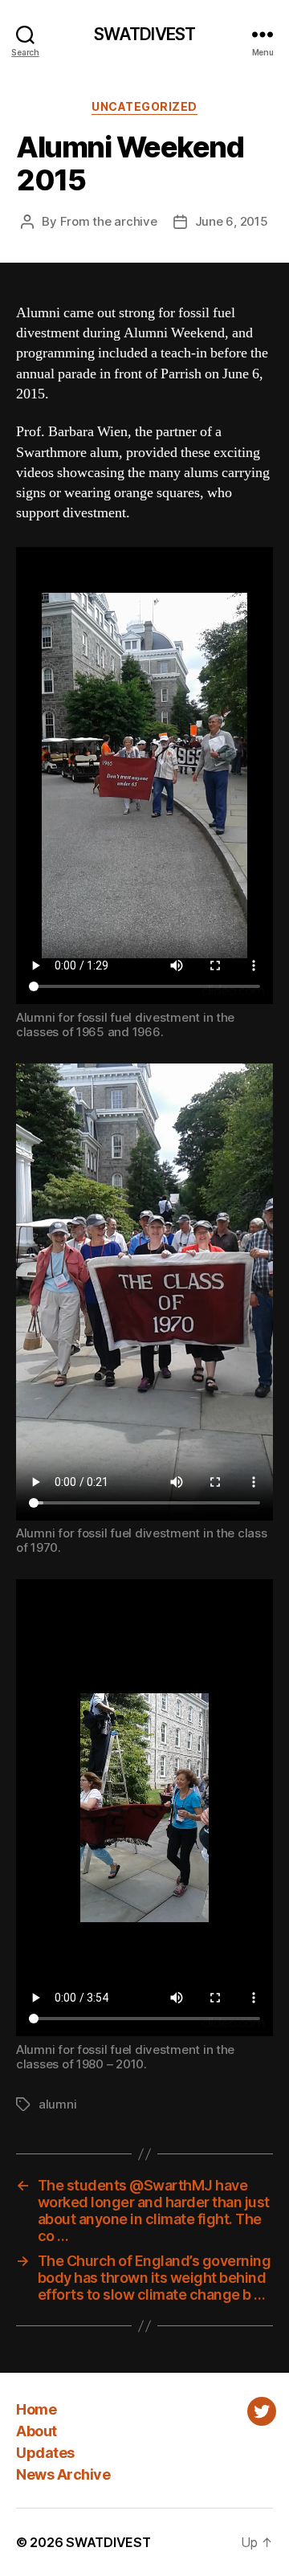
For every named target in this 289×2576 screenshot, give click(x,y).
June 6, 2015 (232, 221)
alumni (57, 2104)
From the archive (109, 221)
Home (36, 2409)
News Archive (63, 2474)
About (37, 2431)
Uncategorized (144, 106)
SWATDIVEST (144, 34)
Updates (45, 2453)
